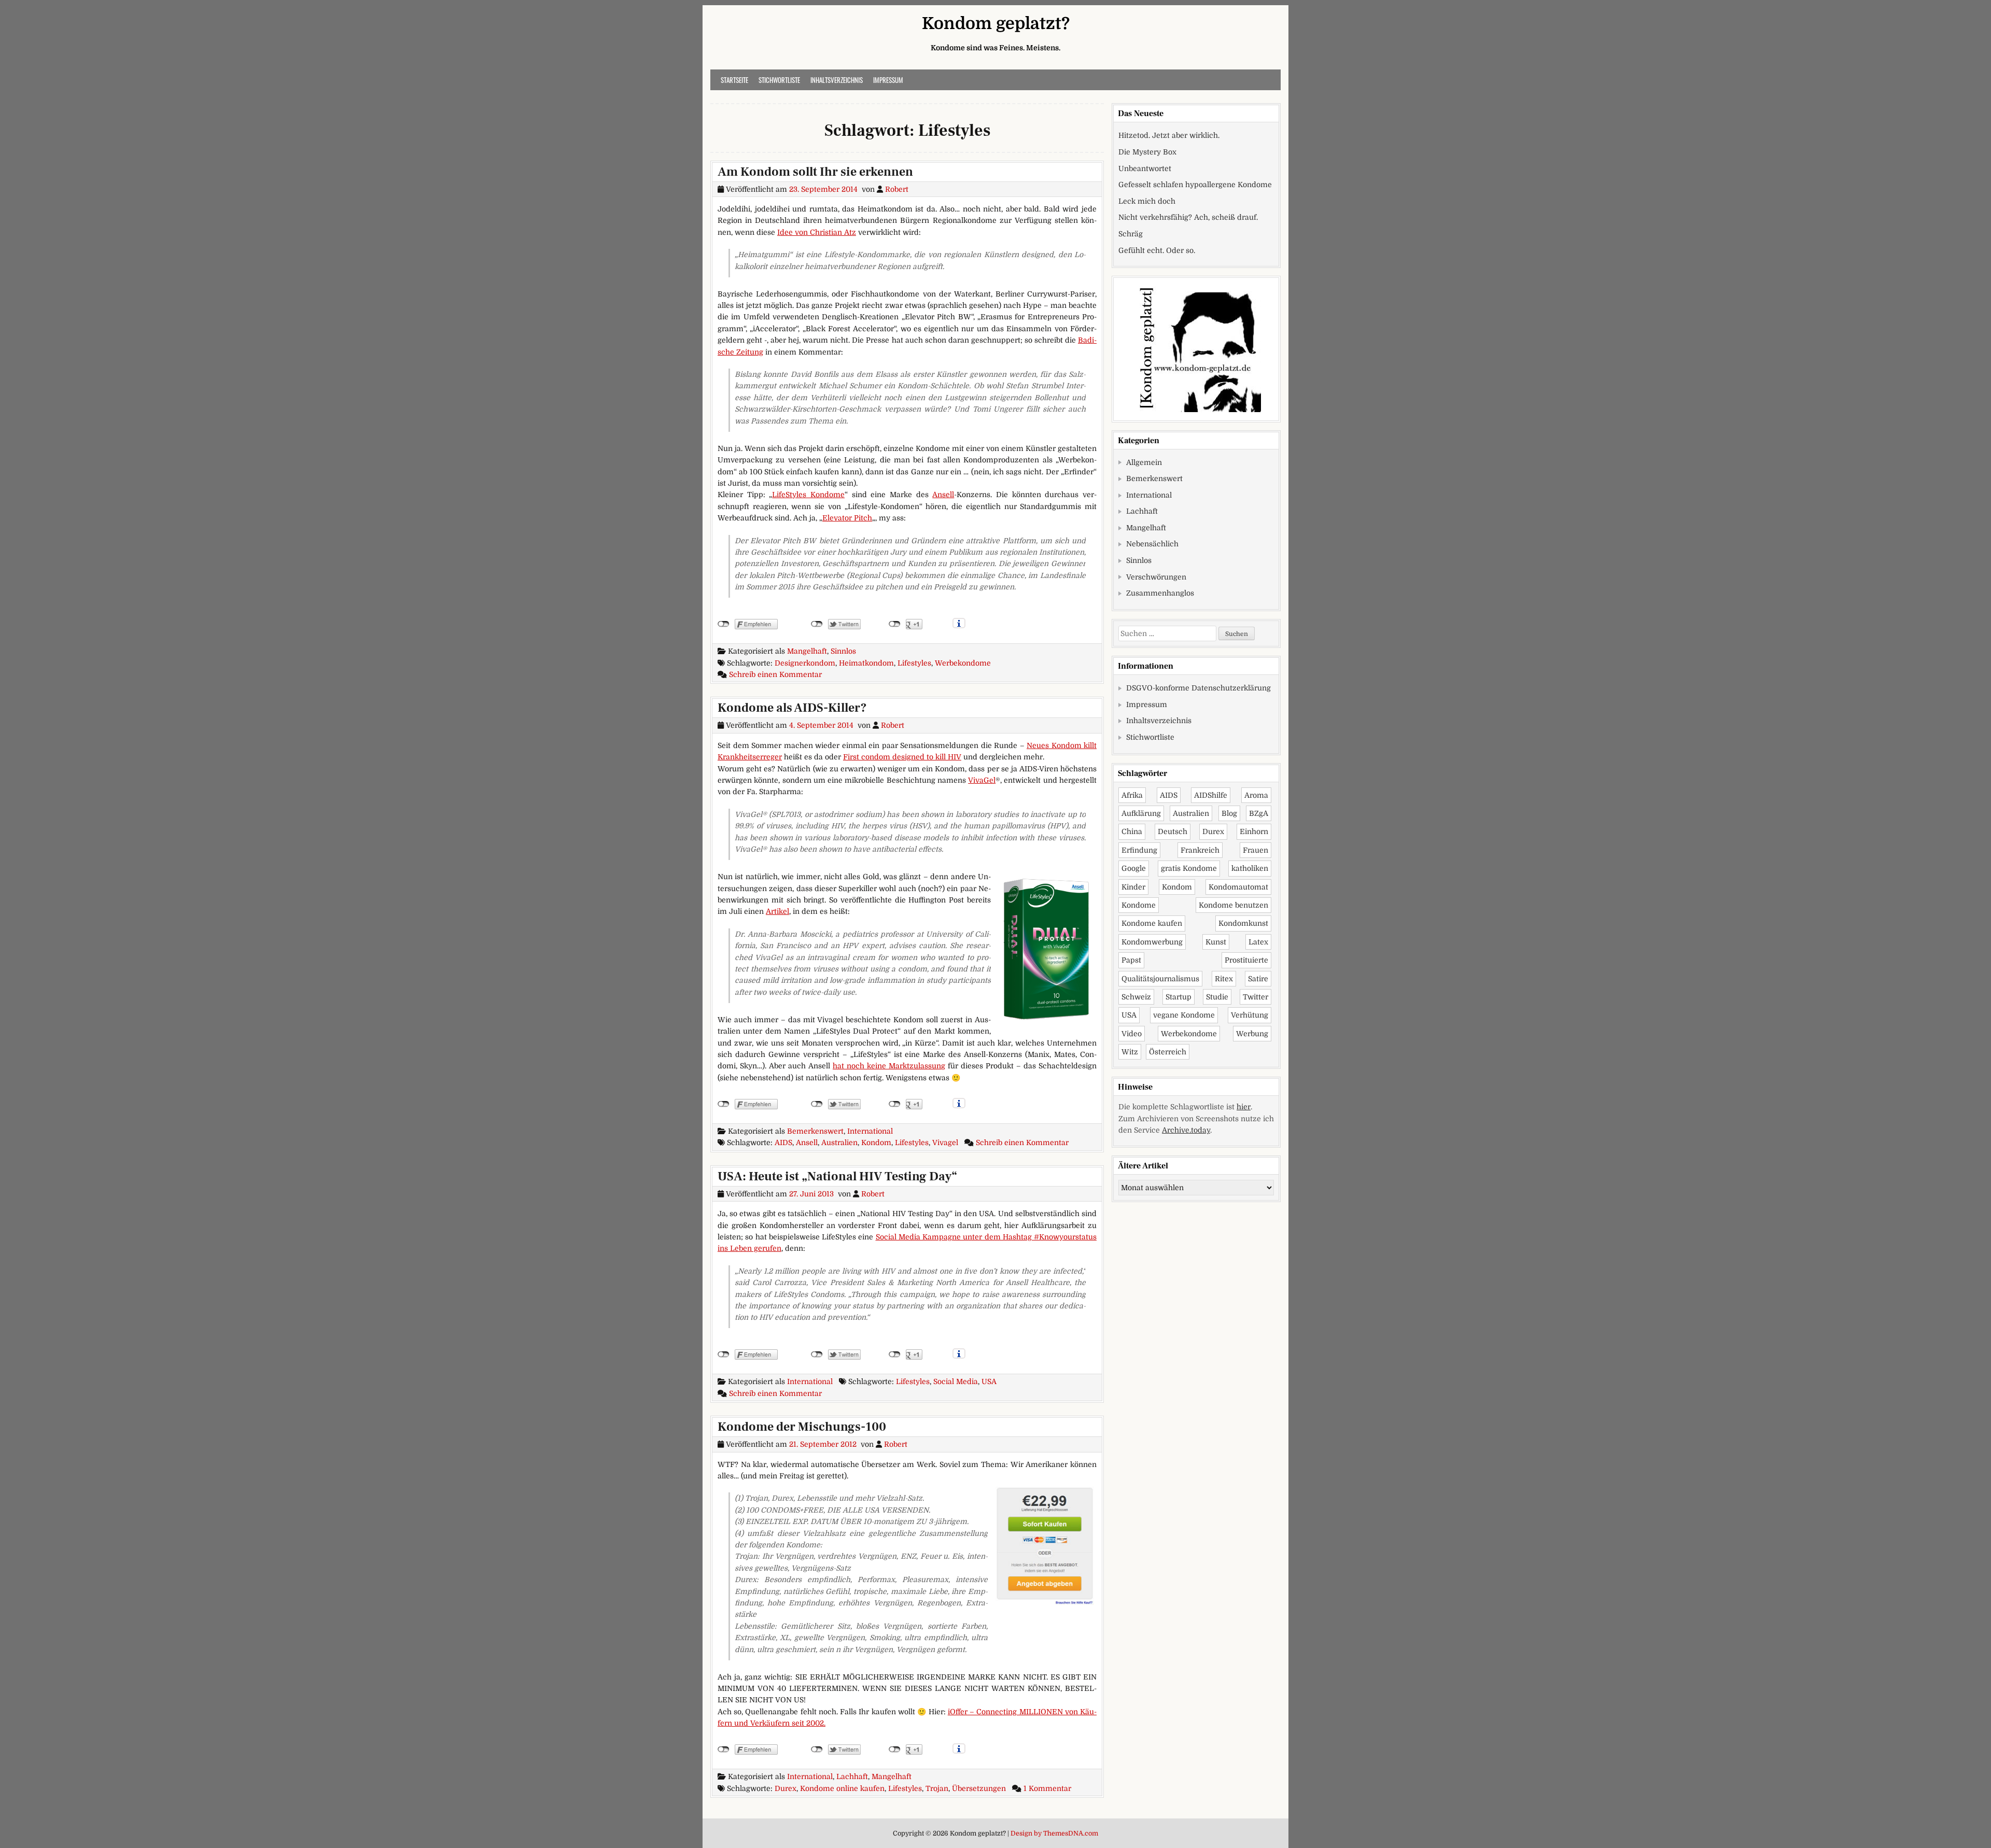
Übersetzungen (979, 1788)
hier (1244, 1107)
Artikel (777, 911)
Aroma (1256, 795)
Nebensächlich (1152, 544)
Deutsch (1173, 831)
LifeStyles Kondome (808, 495)
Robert (897, 189)
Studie (1217, 997)
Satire (1258, 979)
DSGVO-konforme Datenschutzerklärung (1198, 688)
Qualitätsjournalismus (1160, 979)
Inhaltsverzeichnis (837, 80)
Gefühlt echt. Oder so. (1157, 250)
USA (989, 1381)
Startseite (734, 80)
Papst (1131, 960)
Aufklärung (1141, 813)
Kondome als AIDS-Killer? (792, 708)
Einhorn (1254, 831)
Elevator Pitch (847, 518)
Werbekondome (963, 663)
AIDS (783, 1142)
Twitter (1256, 997)
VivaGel (982, 780)
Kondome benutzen (1233, 905)
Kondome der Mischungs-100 (802, 1427)
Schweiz (1136, 997)
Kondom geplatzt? (996, 24)
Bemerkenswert (815, 1131)
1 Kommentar (1047, 1788)
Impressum (888, 80)
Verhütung (1250, 1015)
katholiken (1250, 868)
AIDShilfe (1211, 795)
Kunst (1216, 942)
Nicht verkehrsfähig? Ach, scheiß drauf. (1188, 217)
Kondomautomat (1238, 887)
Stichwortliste (779, 80)
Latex (1258, 942)
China (1132, 831)
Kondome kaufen (1152, 923)
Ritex (1224, 979)
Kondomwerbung (1152, 942)
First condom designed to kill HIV (902, 757)
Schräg (1131, 234)
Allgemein (1144, 462)
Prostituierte (1246, 960)
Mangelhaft (807, 651)
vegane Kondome (1184, 1015)
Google (1134, 868)
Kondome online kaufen (842, 1788)
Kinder (1133, 887)
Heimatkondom (866, 663)
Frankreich (1200, 850)
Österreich (1168, 1052)
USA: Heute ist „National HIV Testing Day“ (837, 1176)
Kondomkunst (1243, 923)
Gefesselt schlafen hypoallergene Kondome (1195, 185)
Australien (839, 1142)
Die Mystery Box (1147, 152)
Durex (786, 1788)
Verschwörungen (1156, 577)
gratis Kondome (1189, 868)
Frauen (1256, 850)
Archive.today (1186, 1130)
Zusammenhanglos (1160, 593)
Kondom (876, 1142)
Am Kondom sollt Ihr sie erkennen (815, 172)
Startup (1179, 997)
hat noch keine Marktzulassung (889, 1066)
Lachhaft (852, 1776)
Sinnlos (843, 651)
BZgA (1259, 813)
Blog (1229, 813)
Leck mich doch (1147, 201)
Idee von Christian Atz (817, 232)
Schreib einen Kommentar (775, 674)
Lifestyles (914, 663)
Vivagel (945, 1142)
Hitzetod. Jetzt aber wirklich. (1169, 135)
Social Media (956, 1381)
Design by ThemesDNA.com (1054, 1833)
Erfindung (1139, 850)
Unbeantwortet (1145, 168)
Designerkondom (805, 663)
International (870, 1131)
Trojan (937, 1788)
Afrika (1132, 795)
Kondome (1139, 905)
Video (1132, 1034)
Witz (1130, 1052)
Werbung (1252, 1034)
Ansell (943, 495)
